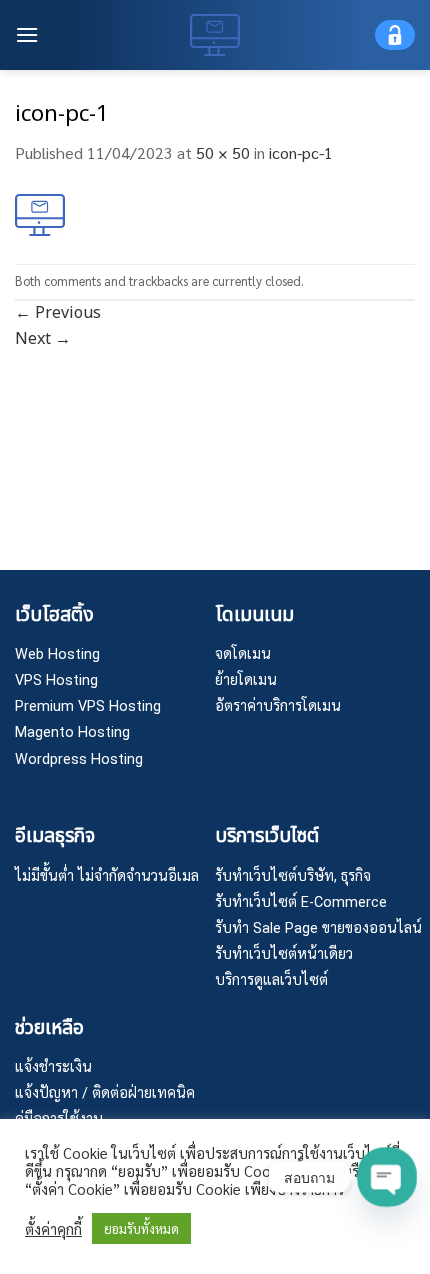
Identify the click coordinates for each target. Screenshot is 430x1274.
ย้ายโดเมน (246, 680)
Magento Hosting (72, 732)
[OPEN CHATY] (386, 1176)
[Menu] (27, 34)
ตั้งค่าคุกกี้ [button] (53, 1229)
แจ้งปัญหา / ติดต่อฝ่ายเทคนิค (105, 1093)
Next (43, 339)
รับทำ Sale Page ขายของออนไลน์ (318, 928)
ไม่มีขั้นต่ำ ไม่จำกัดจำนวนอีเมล (107, 876)
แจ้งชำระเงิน (53, 1067)
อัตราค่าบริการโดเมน (278, 706)
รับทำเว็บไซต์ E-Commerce (301, 902)
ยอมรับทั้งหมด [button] (141, 1228)
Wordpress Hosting (79, 759)
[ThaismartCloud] (215, 35)
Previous (58, 313)
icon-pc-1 (301, 152)
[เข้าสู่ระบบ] (395, 35)
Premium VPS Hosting (88, 706)
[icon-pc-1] (40, 212)
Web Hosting (57, 654)
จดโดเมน (243, 654)
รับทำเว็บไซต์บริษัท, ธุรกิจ (293, 876)
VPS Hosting (56, 680)
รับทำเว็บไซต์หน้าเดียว (284, 954)
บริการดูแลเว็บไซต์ (271, 980)
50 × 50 (223, 152)
